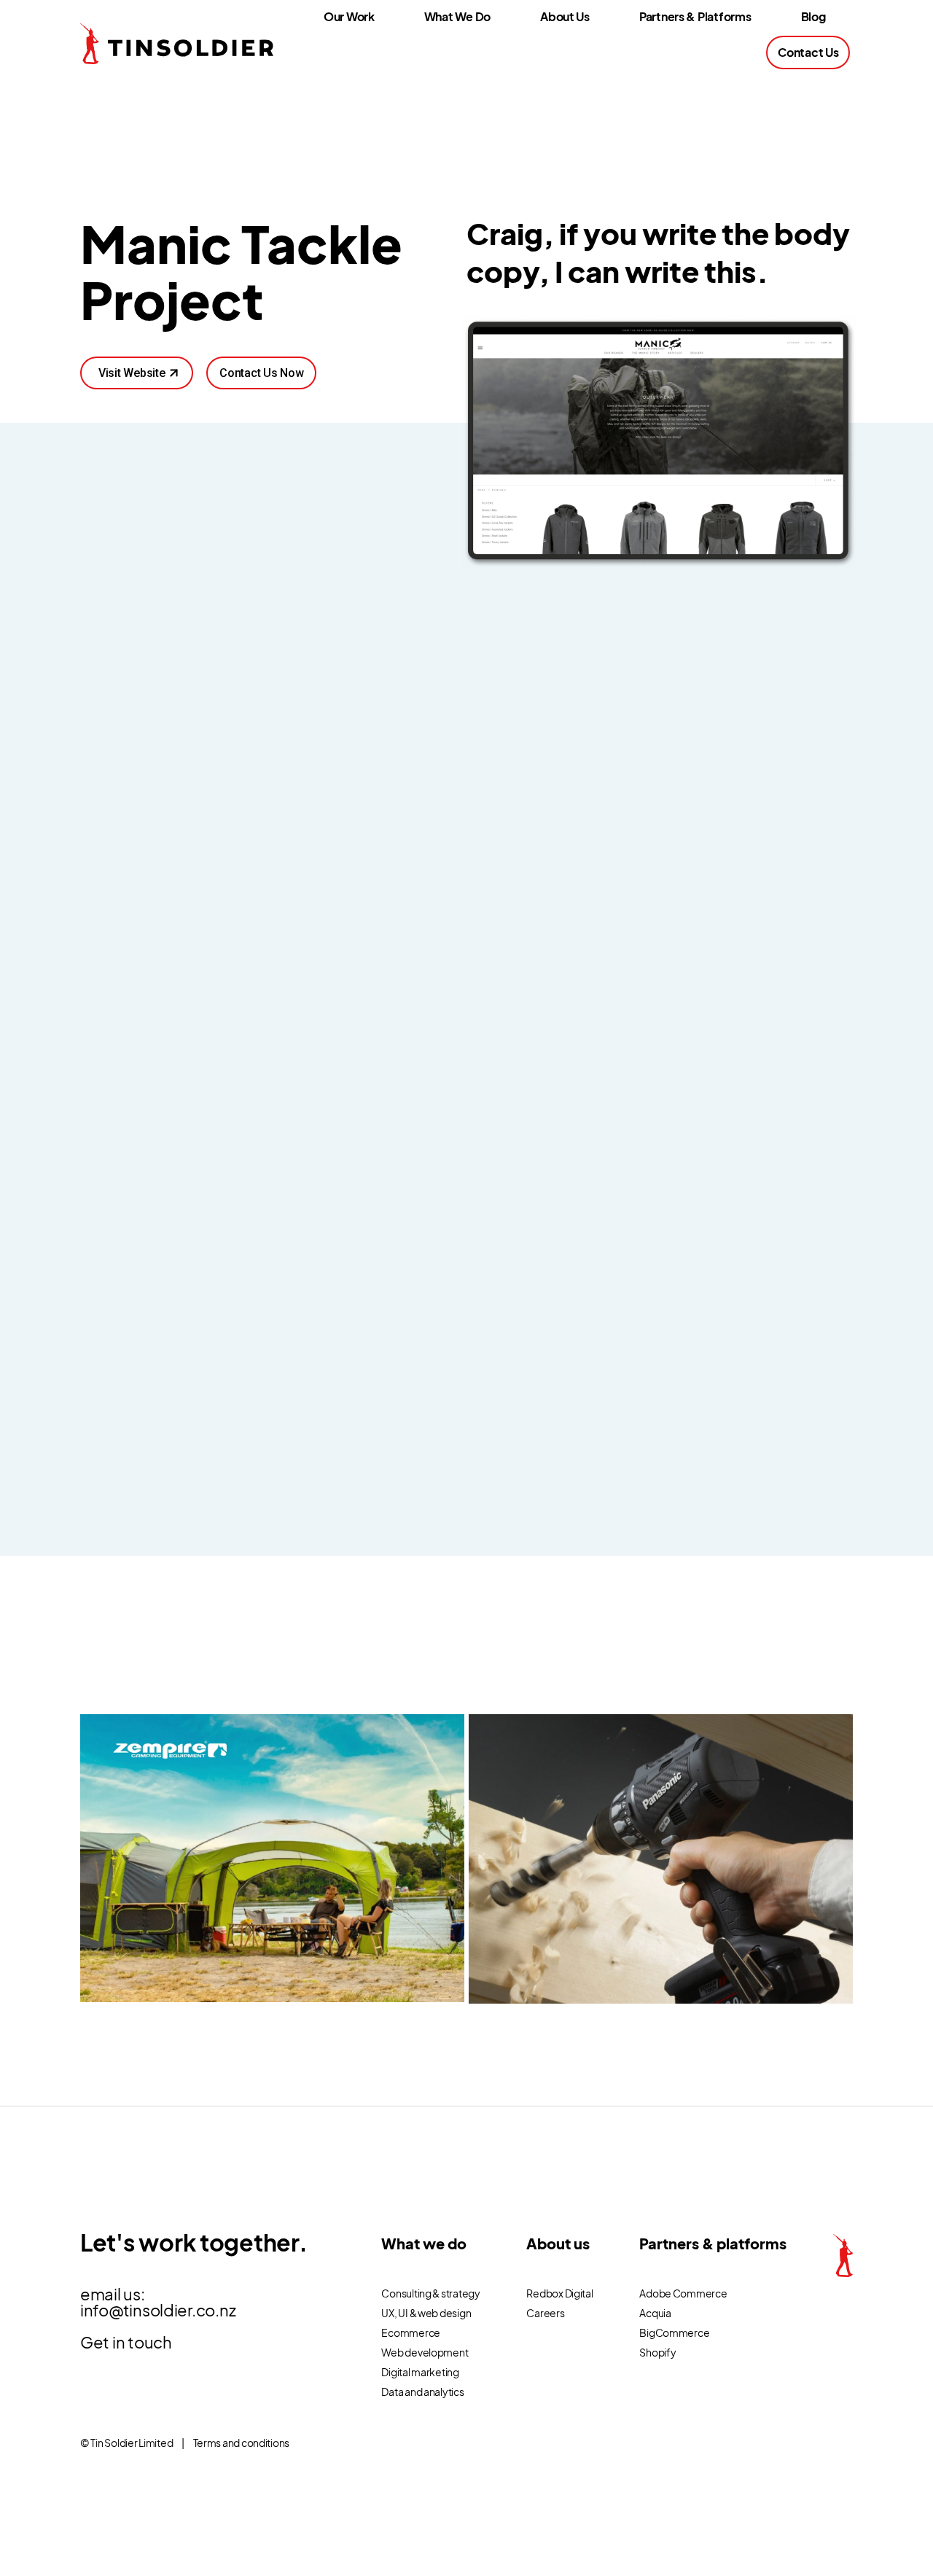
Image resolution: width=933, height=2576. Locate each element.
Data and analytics (422, 2392)
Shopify (657, 2352)
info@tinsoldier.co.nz (158, 2310)
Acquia (655, 2313)
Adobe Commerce (683, 2293)
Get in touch (126, 2342)
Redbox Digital (559, 2293)
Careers (545, 2313)
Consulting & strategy (430, 2293)
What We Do (457, 16)
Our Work (349, 16)
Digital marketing (420, 2372)
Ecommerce (411, 2332)
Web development (425, 2352)
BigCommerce (674, 2332)
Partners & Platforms (695, 16)
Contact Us (808, 52)
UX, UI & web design (426, 2313)
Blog (813, 16)
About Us (565, 16)
